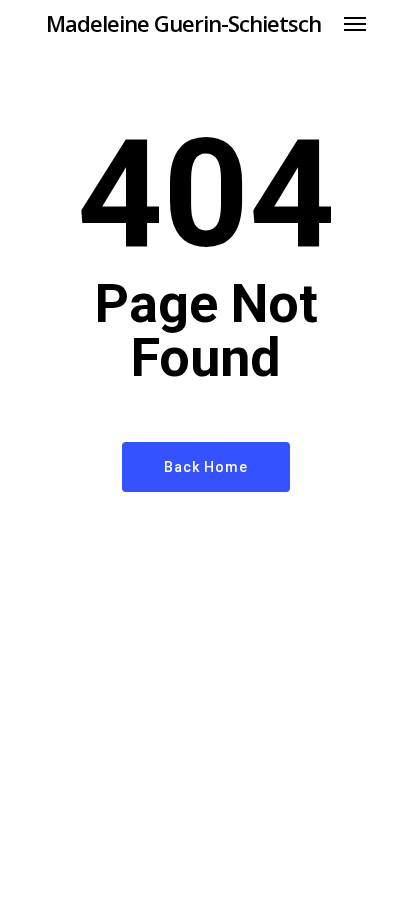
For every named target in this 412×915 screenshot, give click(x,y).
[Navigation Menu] (355, 23)
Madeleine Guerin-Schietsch (183, 23)
